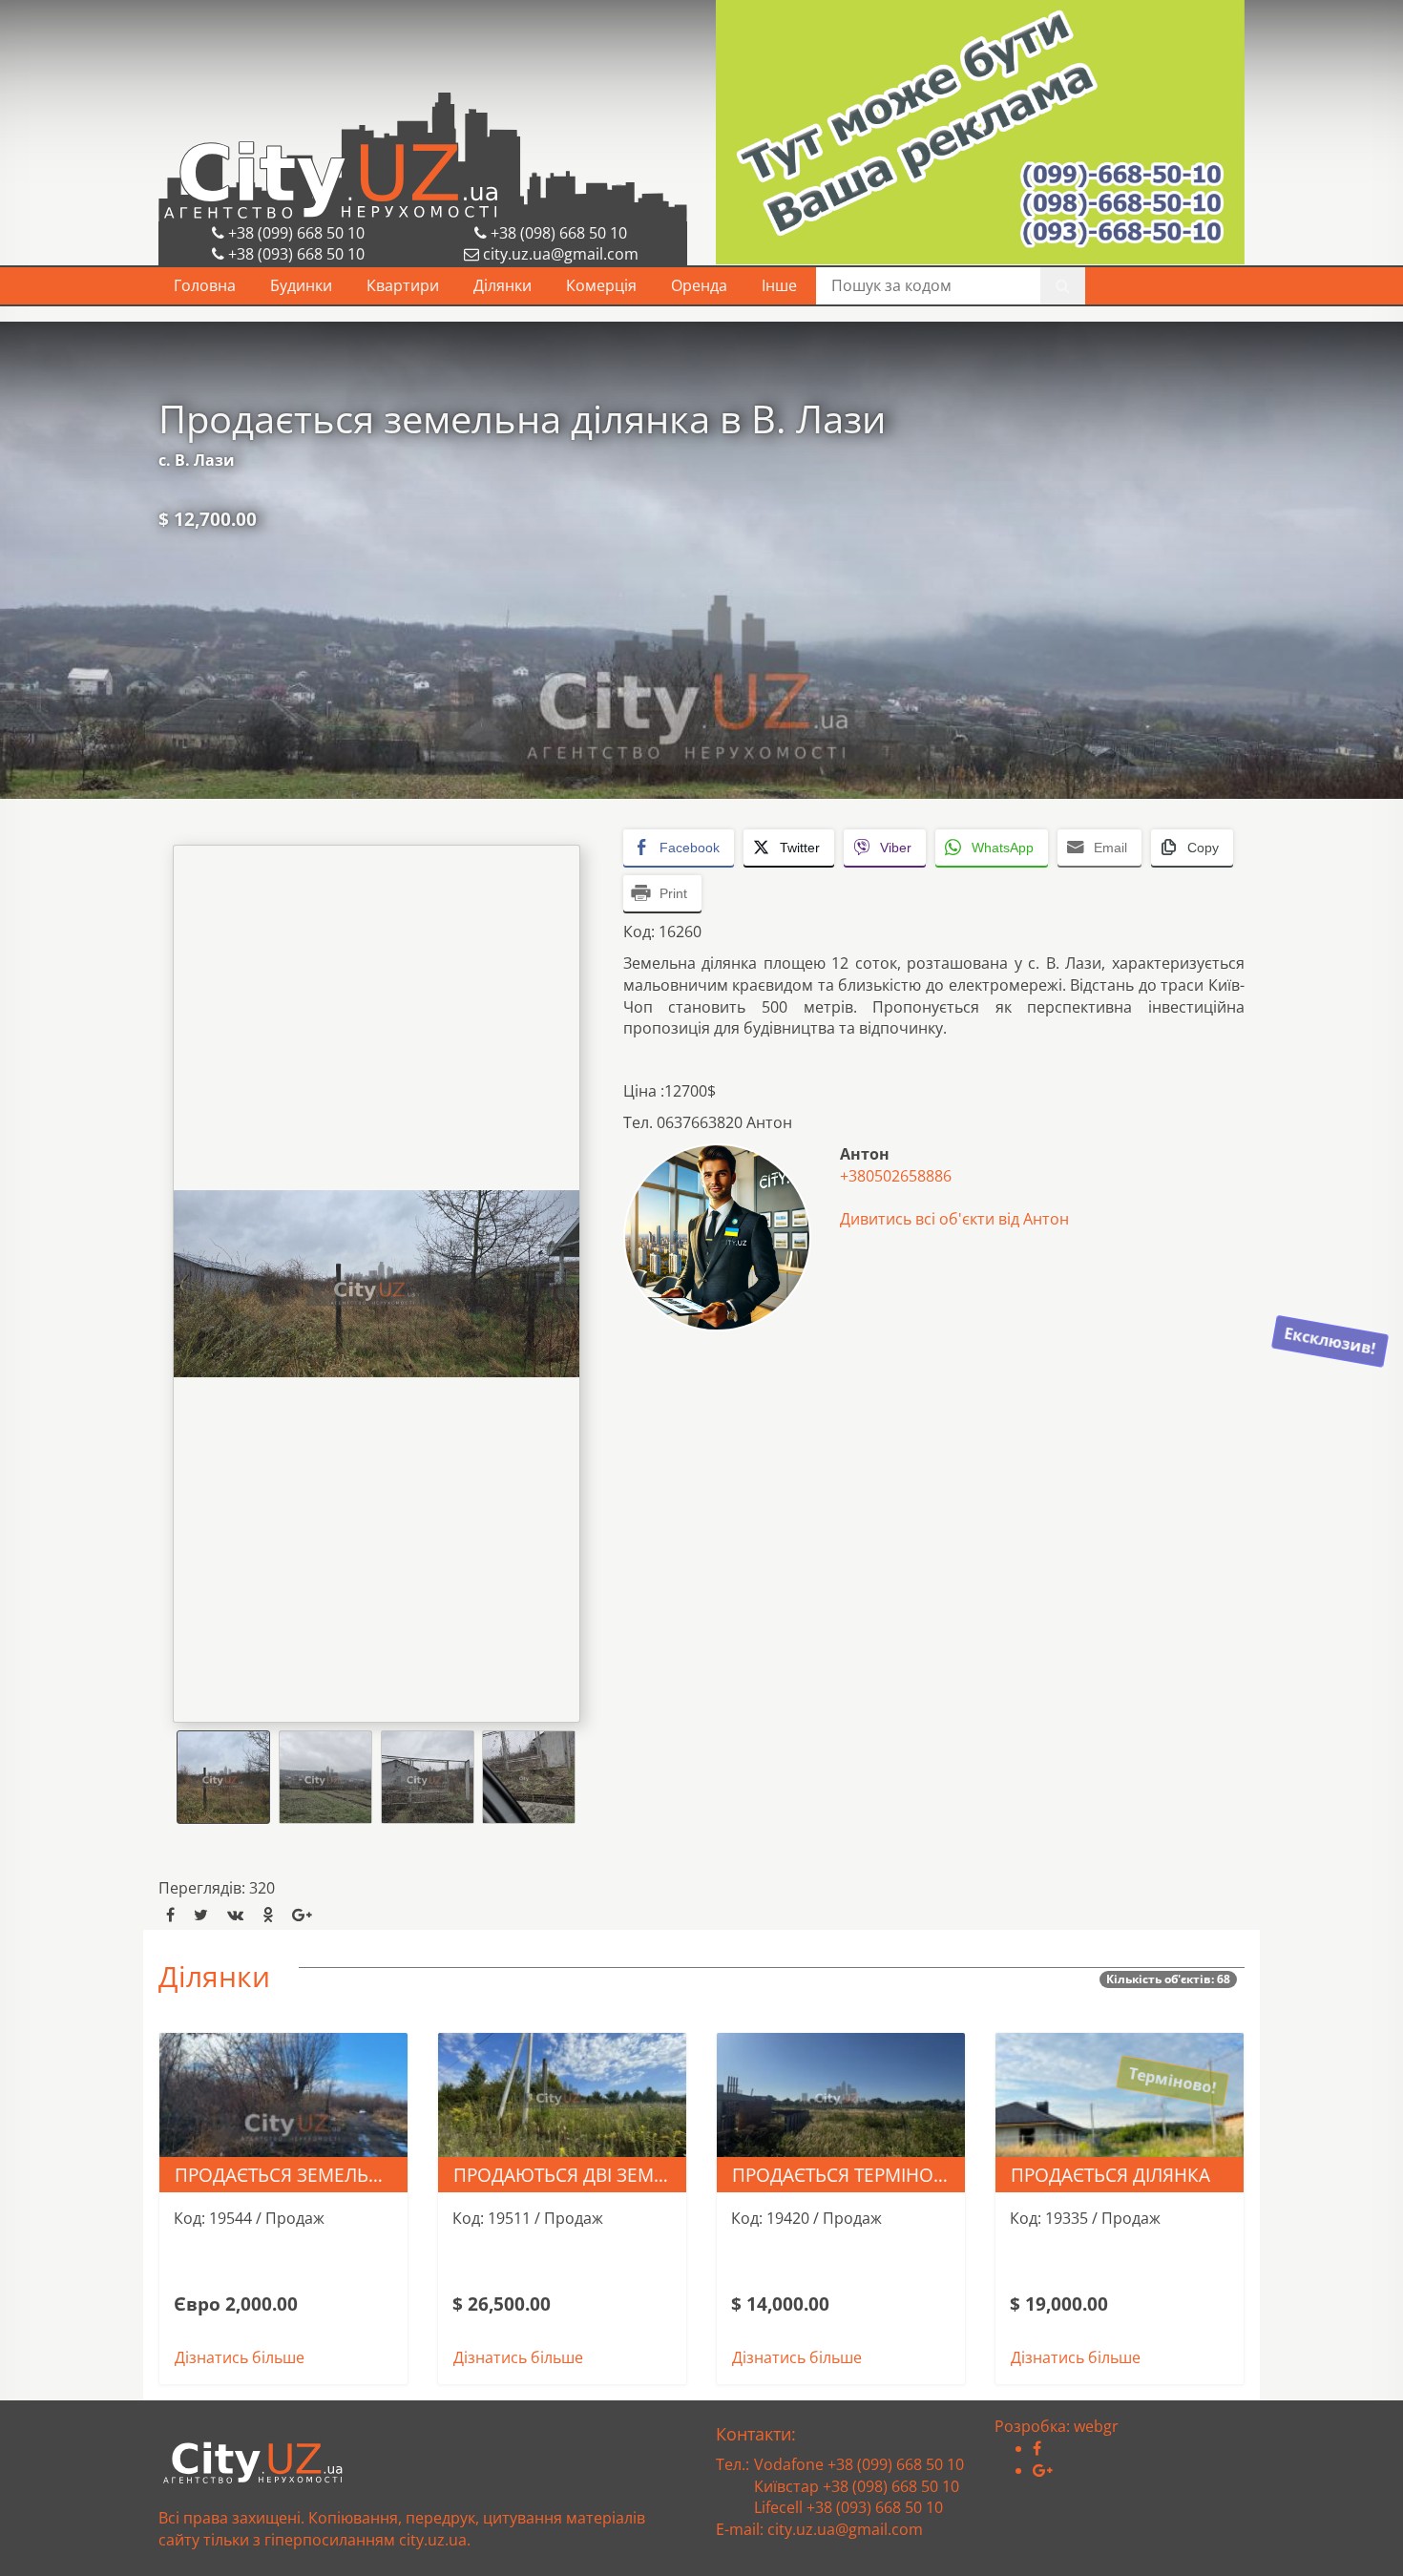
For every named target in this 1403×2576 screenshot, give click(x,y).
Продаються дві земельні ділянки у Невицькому (570, 2175)
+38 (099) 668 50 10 (294, 233)
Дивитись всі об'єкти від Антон (954, 1219)
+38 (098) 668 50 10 (557, 233)
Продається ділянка (1110, 2175)
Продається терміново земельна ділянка (848, 2175)
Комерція (601, 285)
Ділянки (503, 285)
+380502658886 (896, 1176)
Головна (205, 285)
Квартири (403, 285)
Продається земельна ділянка (291, 2175)
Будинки (301, 285)
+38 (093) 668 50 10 (294, 254)
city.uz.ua (433, 2540)
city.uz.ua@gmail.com (561, 254)
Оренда (699, 285)
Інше (779, 285)
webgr (1096, 2426)
